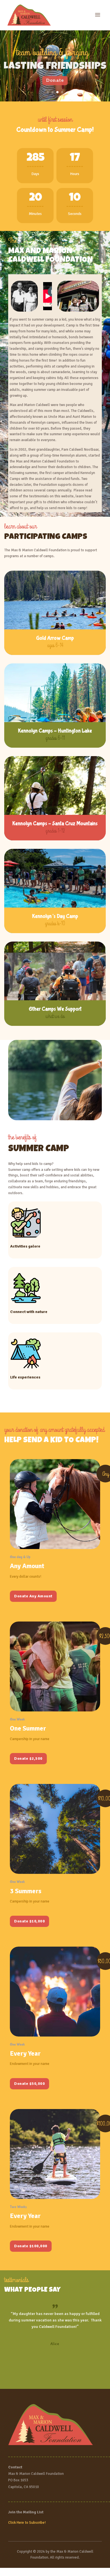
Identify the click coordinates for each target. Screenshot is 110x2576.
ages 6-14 (55, 645)
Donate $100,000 (31, 2246)
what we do (55, 1016)
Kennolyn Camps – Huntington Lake (55, 731)
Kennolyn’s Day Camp (55, 916)
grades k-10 (55, 924)
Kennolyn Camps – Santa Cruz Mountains (55, 824)
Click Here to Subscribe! (27, 2523)
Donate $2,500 (28, 1758)
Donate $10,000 (29, 1921)
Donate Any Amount (33, 1596)
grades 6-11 (55, 738)
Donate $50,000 (29, 2084)
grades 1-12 (55, 831)
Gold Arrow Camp (55, 638)
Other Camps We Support (55, 1009)
